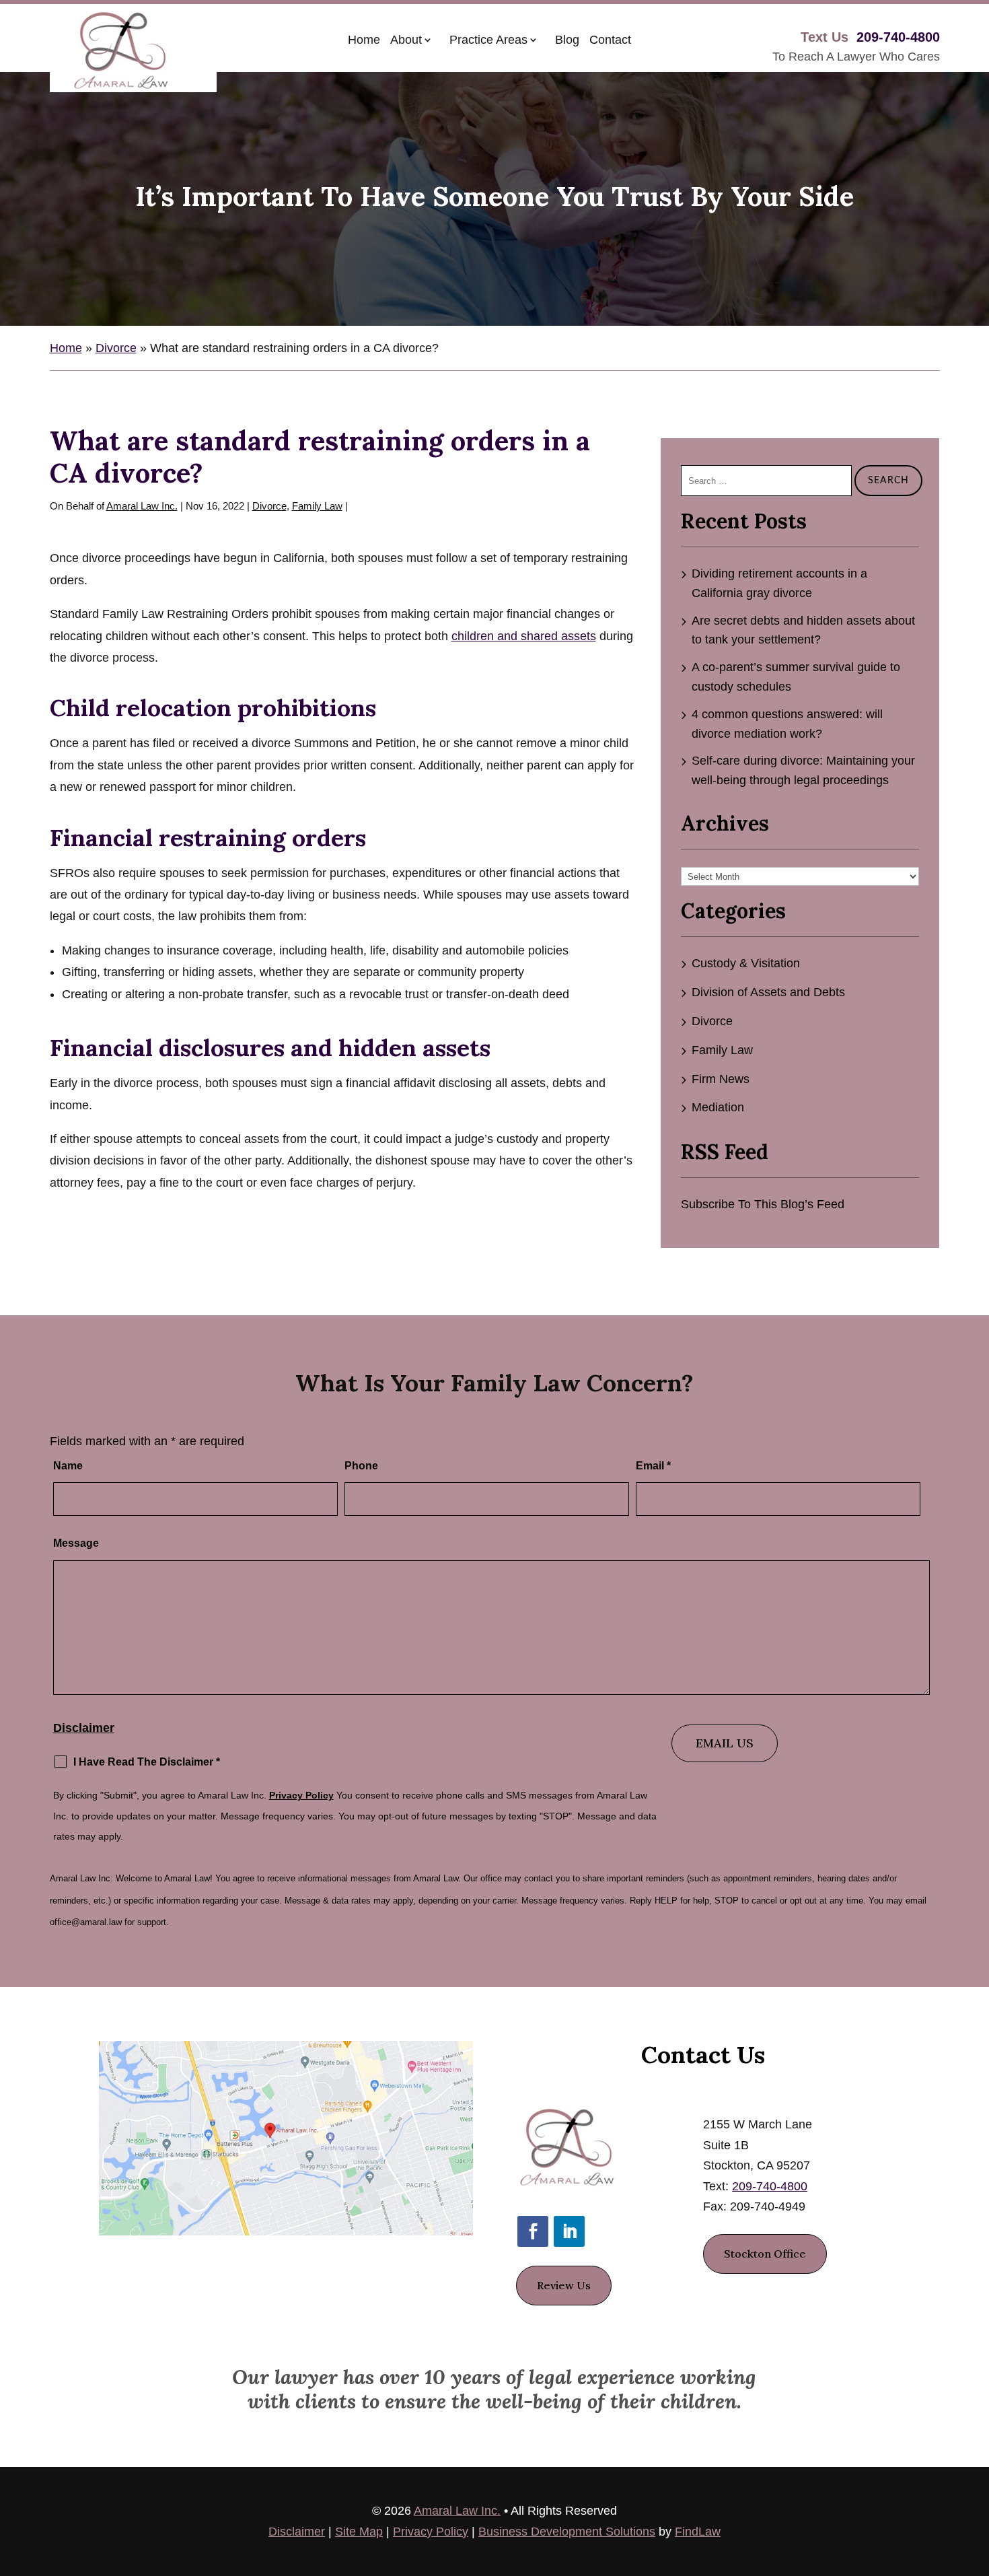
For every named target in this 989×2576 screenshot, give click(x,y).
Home (364, 40)
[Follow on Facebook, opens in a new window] (533, 2231)
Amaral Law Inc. (142, 506)
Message (76, 1543)
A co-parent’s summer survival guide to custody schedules (796, 677)
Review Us (564, 2285)
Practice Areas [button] (488, 40)
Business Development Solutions (567, 2532)
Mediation (718, 1107)
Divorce (269, 506)
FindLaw (698, 2532)
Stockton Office (765, 2254)
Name (68, 1466)
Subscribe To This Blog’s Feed (763, 1204)
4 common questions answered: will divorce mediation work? (787, 724)
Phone (361, 1466)
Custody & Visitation (746, 963)
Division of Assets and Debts (768, 992)
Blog (567, 40)
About (406, 40)
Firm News (721, 1079)
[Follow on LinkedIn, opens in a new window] (569, 2231)
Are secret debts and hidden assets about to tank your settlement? (803, 630)
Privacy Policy (301, 1795)
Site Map (359, 2532)
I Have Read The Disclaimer (147, 1762)
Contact (610, 40)
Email (653, 1466)
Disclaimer (84, 1728)
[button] (976, 2478)
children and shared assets (524, 636)
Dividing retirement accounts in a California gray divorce (779, 583)
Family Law (317, 506)
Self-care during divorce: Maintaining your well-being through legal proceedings (803, 770)
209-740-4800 (898, 37)
